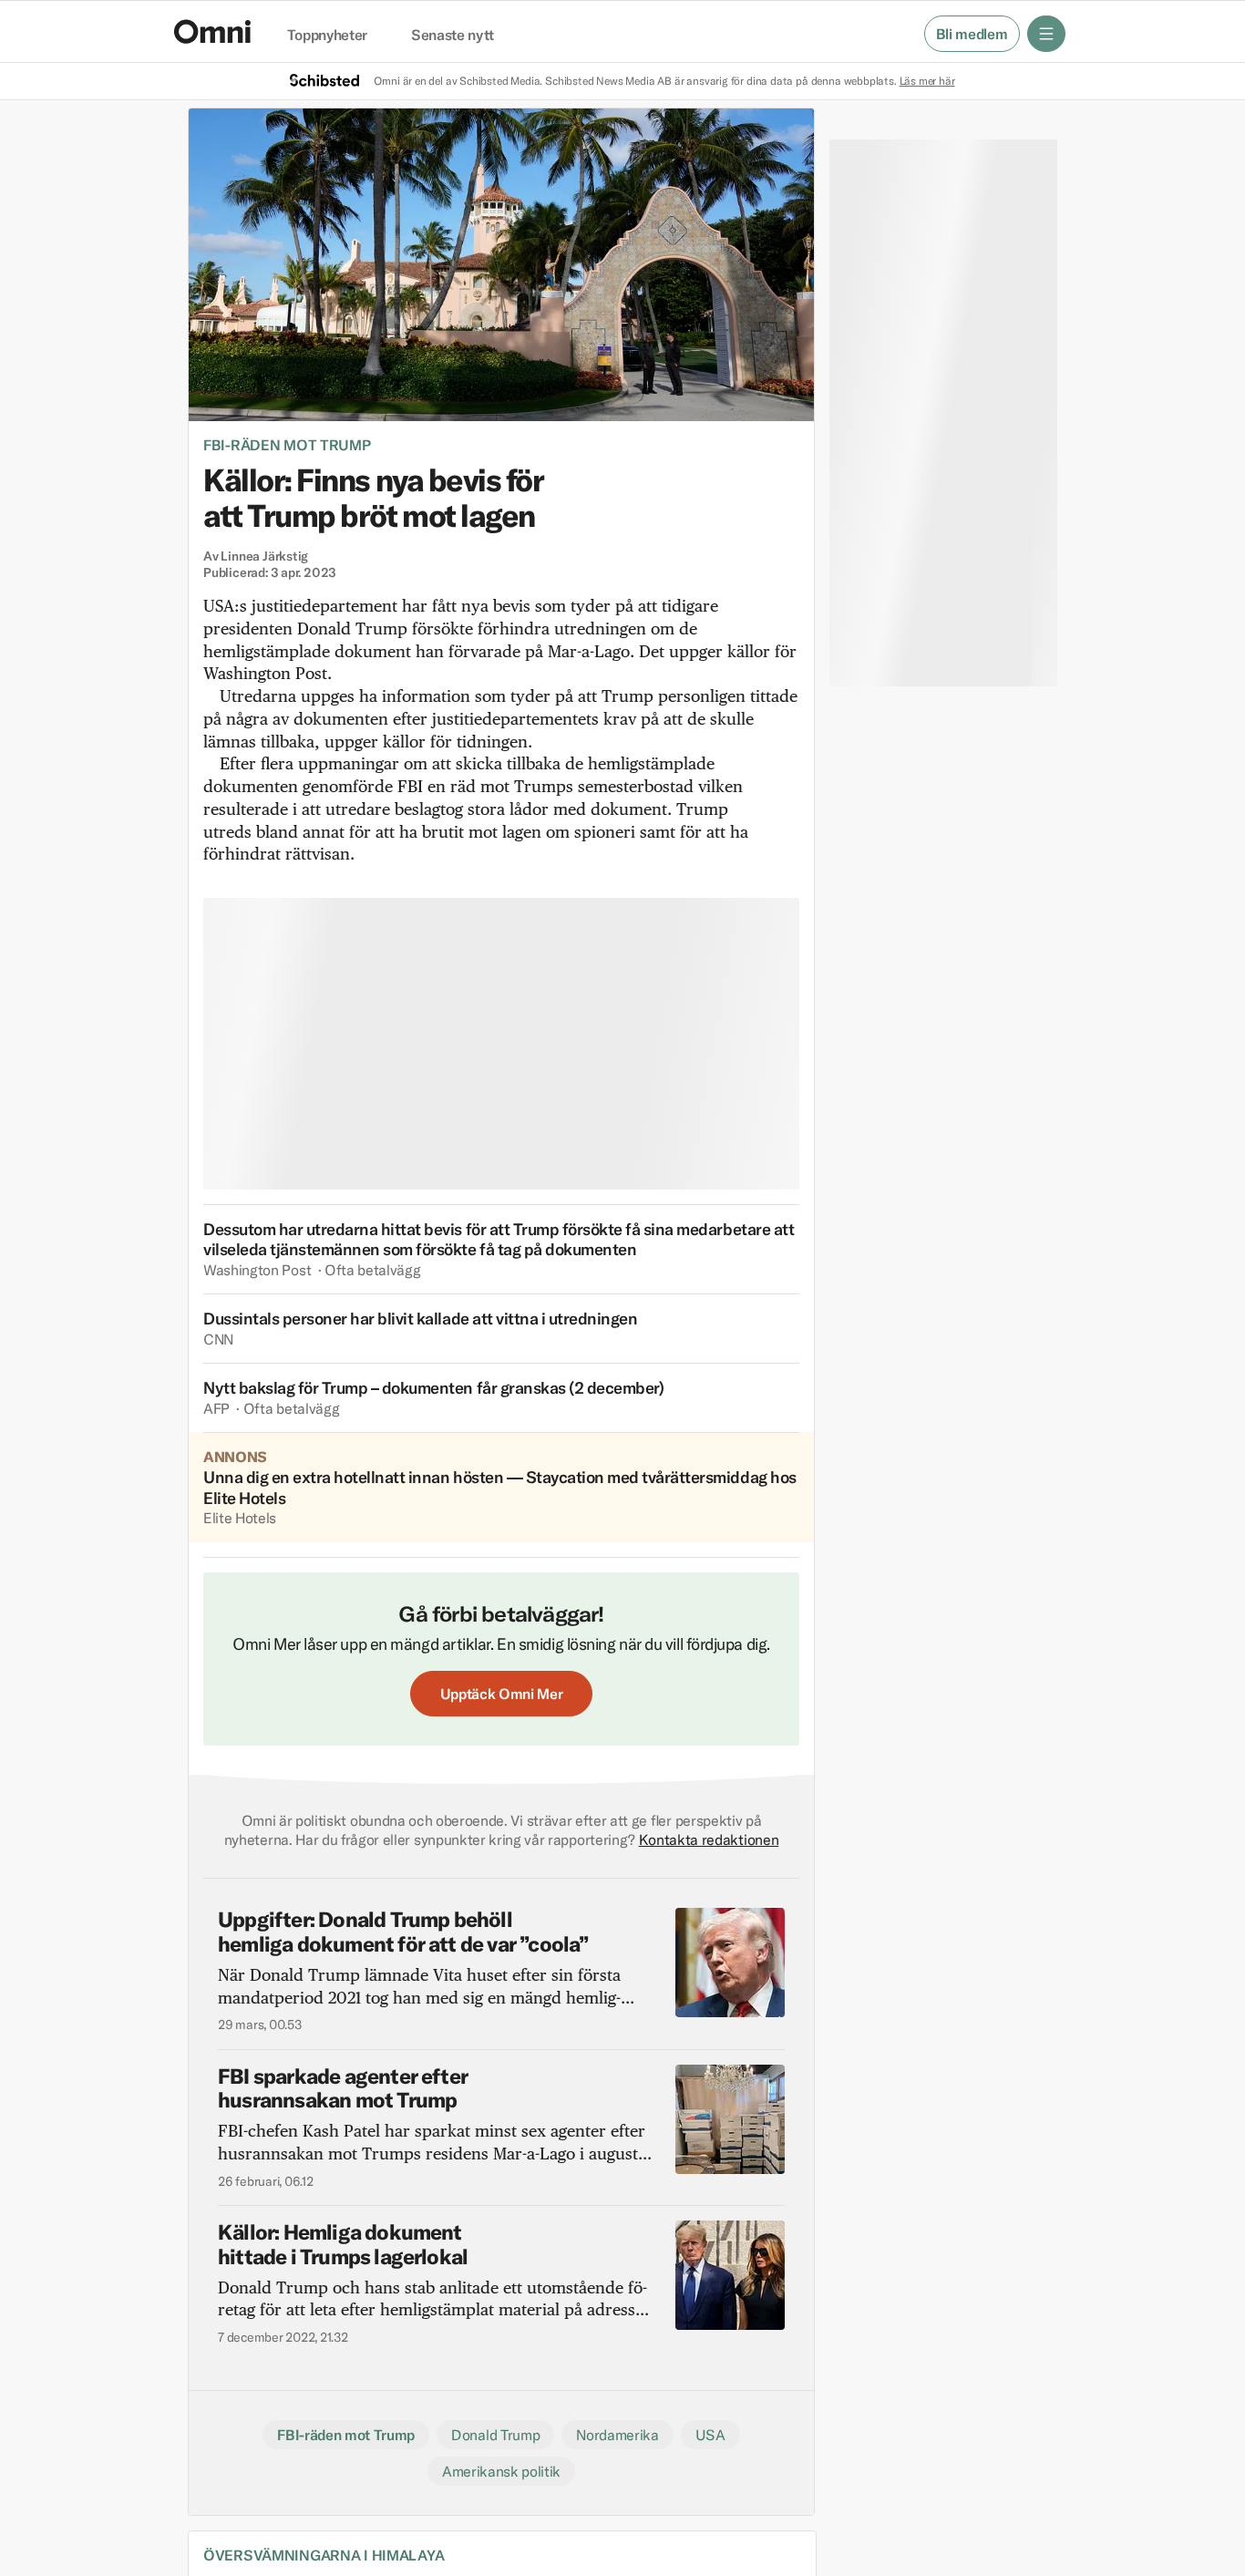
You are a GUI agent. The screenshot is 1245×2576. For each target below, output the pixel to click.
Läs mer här (927, 81)
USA (710, 2435)
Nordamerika (617, 2435)
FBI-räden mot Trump (287, 445)
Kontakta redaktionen (709, 1839)
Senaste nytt (453, 36)
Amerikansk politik (501, 2471)
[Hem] (212, 31)
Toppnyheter (327, 36)
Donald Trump (495, 2435)
